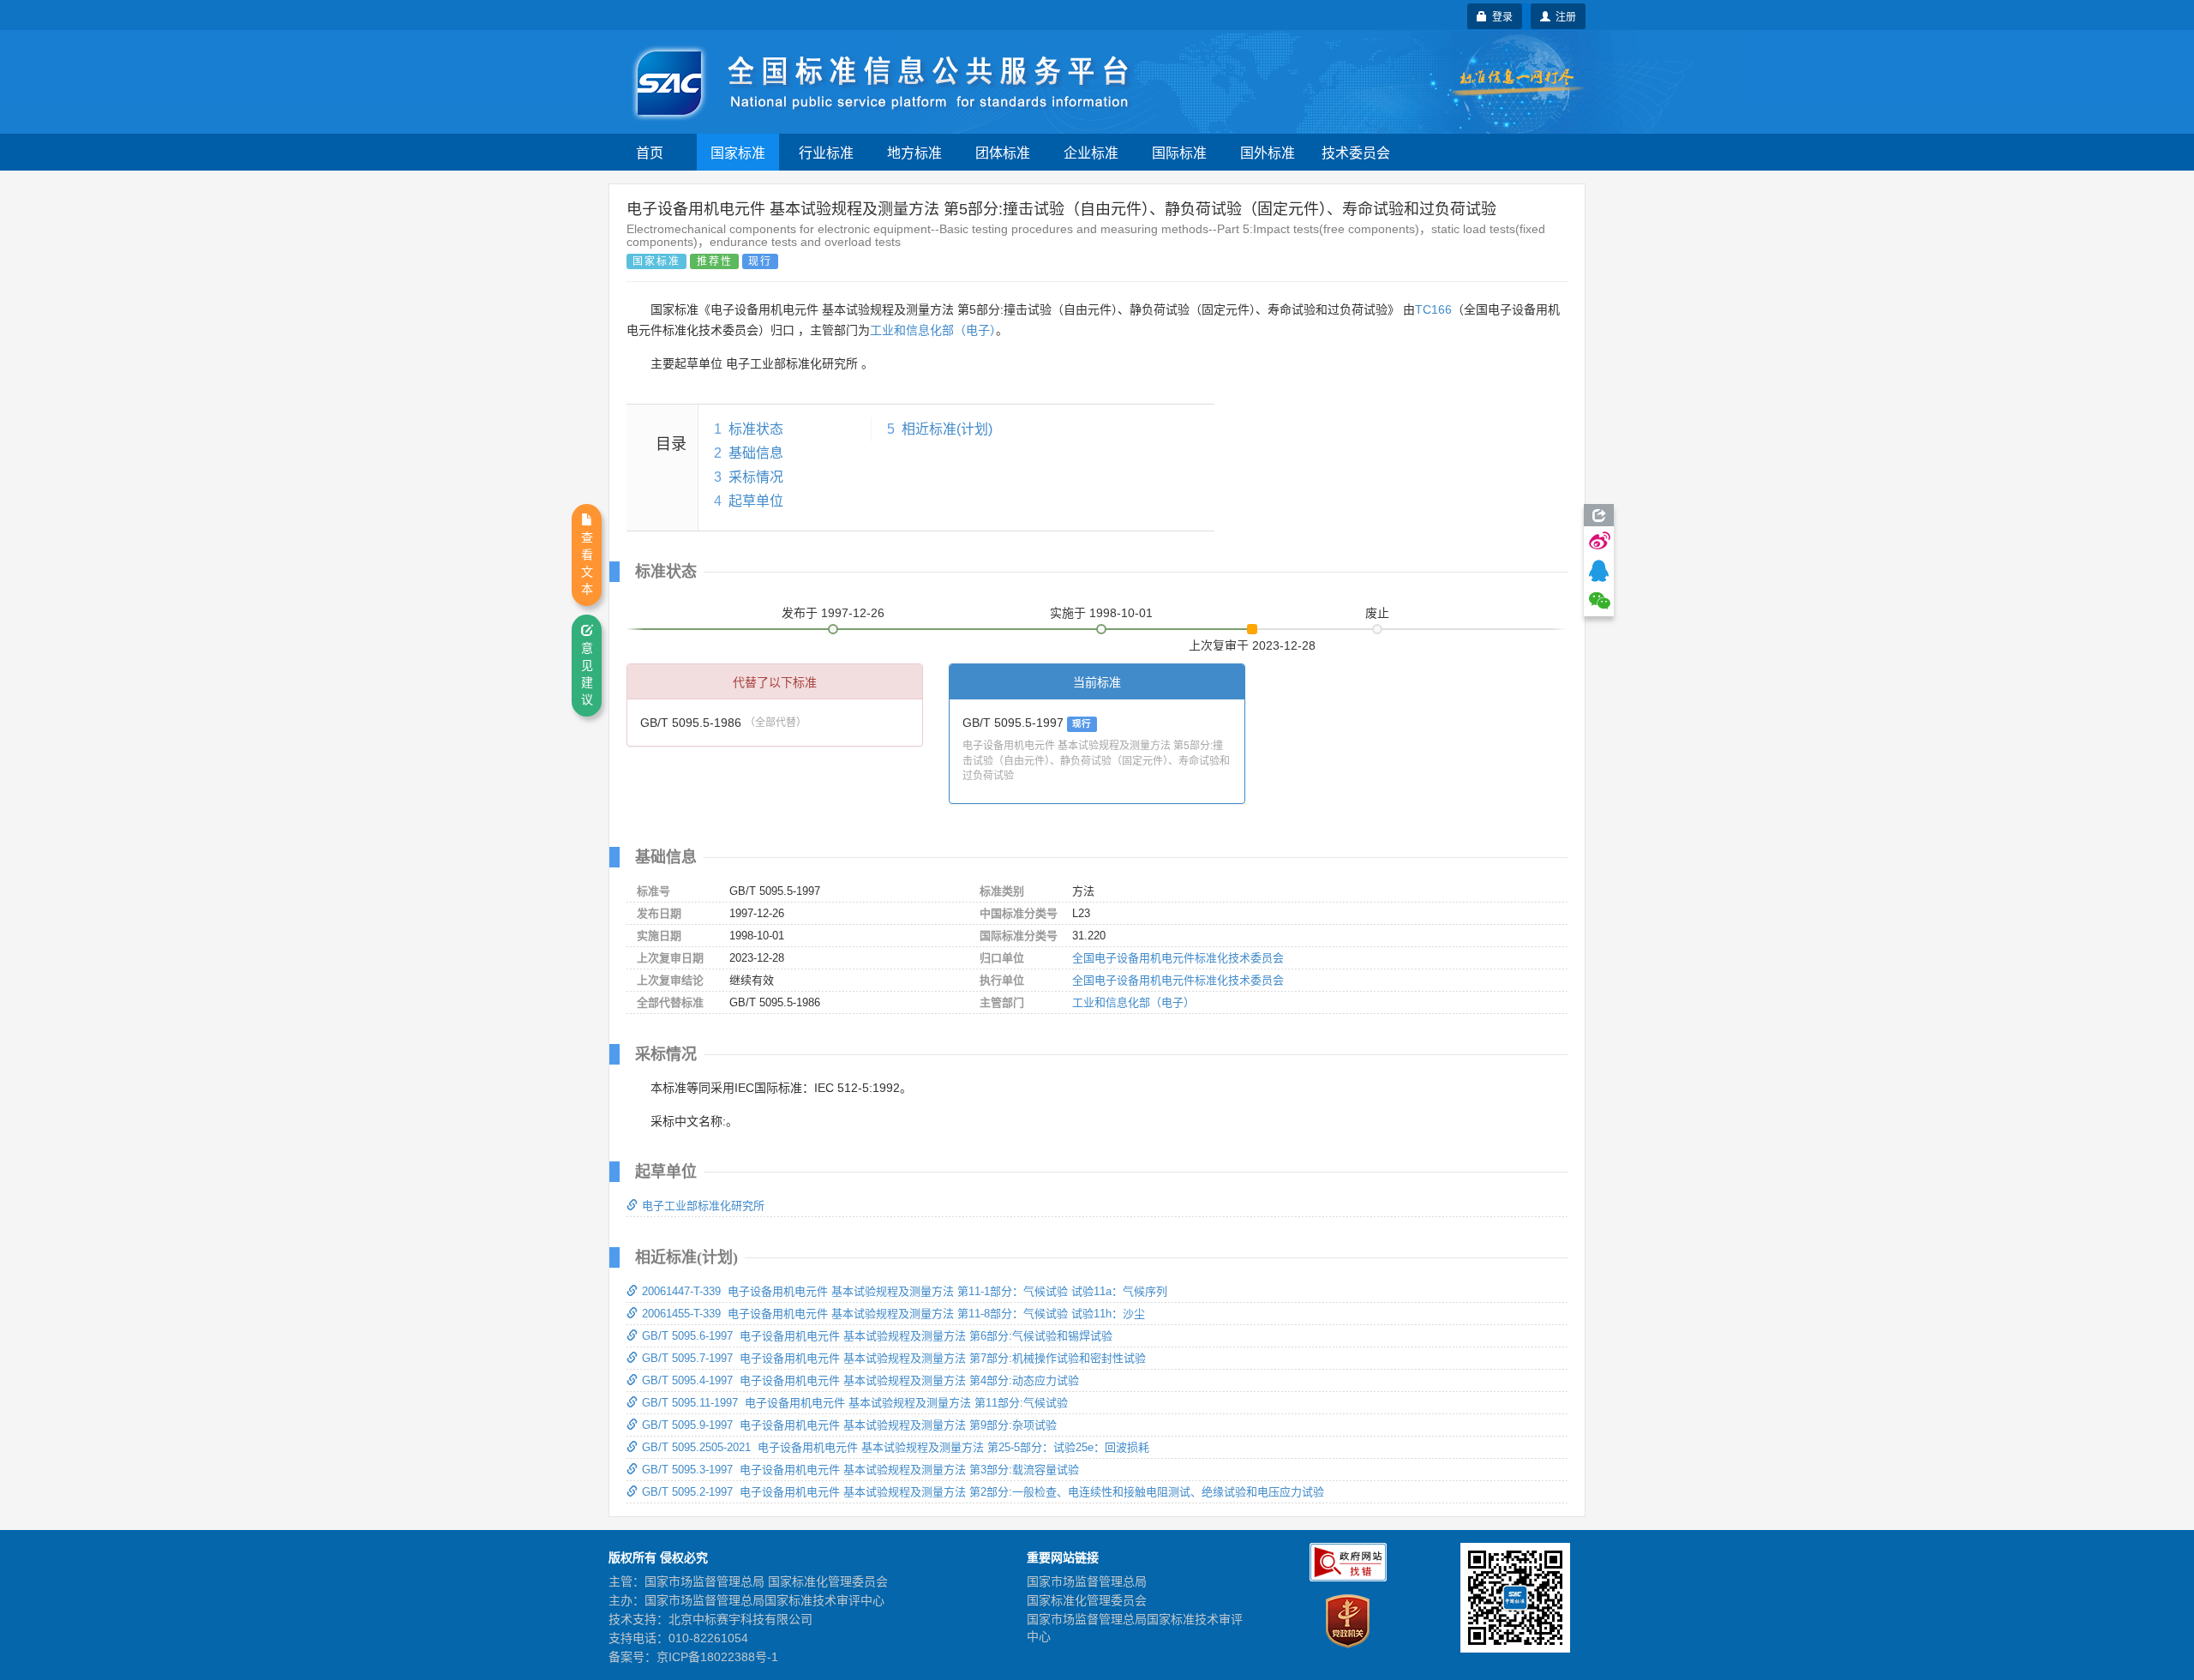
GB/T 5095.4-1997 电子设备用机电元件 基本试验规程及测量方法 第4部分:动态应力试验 (860, 1380)
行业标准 (826, 152)
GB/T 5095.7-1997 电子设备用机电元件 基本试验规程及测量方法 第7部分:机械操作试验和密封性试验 (894, 1358)
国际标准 (1179, 152)
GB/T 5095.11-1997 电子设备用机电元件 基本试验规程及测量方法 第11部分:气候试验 (855, 1403)
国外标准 (1268, 152)
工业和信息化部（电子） (933, 330)
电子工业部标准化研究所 (703, 1206)
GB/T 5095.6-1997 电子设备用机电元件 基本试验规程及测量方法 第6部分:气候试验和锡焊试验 (877, 1336)
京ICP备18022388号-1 (717, 1657)
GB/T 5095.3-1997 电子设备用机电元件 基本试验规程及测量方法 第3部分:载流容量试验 (860, 1470)
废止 (1377, 613)
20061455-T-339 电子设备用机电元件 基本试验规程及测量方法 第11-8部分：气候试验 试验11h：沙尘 (893, 1314)
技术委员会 (1356, 152)
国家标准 (738, 152)
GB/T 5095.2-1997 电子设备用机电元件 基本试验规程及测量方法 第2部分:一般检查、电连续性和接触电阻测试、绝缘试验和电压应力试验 (983, 1492)
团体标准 (1003, 152)
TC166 (1433, 309)
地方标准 (914, 152)
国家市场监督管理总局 (1087, 1581)
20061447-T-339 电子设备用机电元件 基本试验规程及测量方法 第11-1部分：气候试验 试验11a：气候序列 (905, 1291)
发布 (833, 613)
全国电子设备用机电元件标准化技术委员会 (1178, 958)
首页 (650, 152)
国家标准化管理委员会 (1087, 1600)
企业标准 (1091, 152)
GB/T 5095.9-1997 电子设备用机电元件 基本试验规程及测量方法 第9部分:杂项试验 (849, 1425)
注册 (1563, 16)
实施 (1101, 613)
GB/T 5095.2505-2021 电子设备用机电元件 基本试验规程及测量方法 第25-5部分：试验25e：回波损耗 (896, 1447)
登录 (1500, 16)
